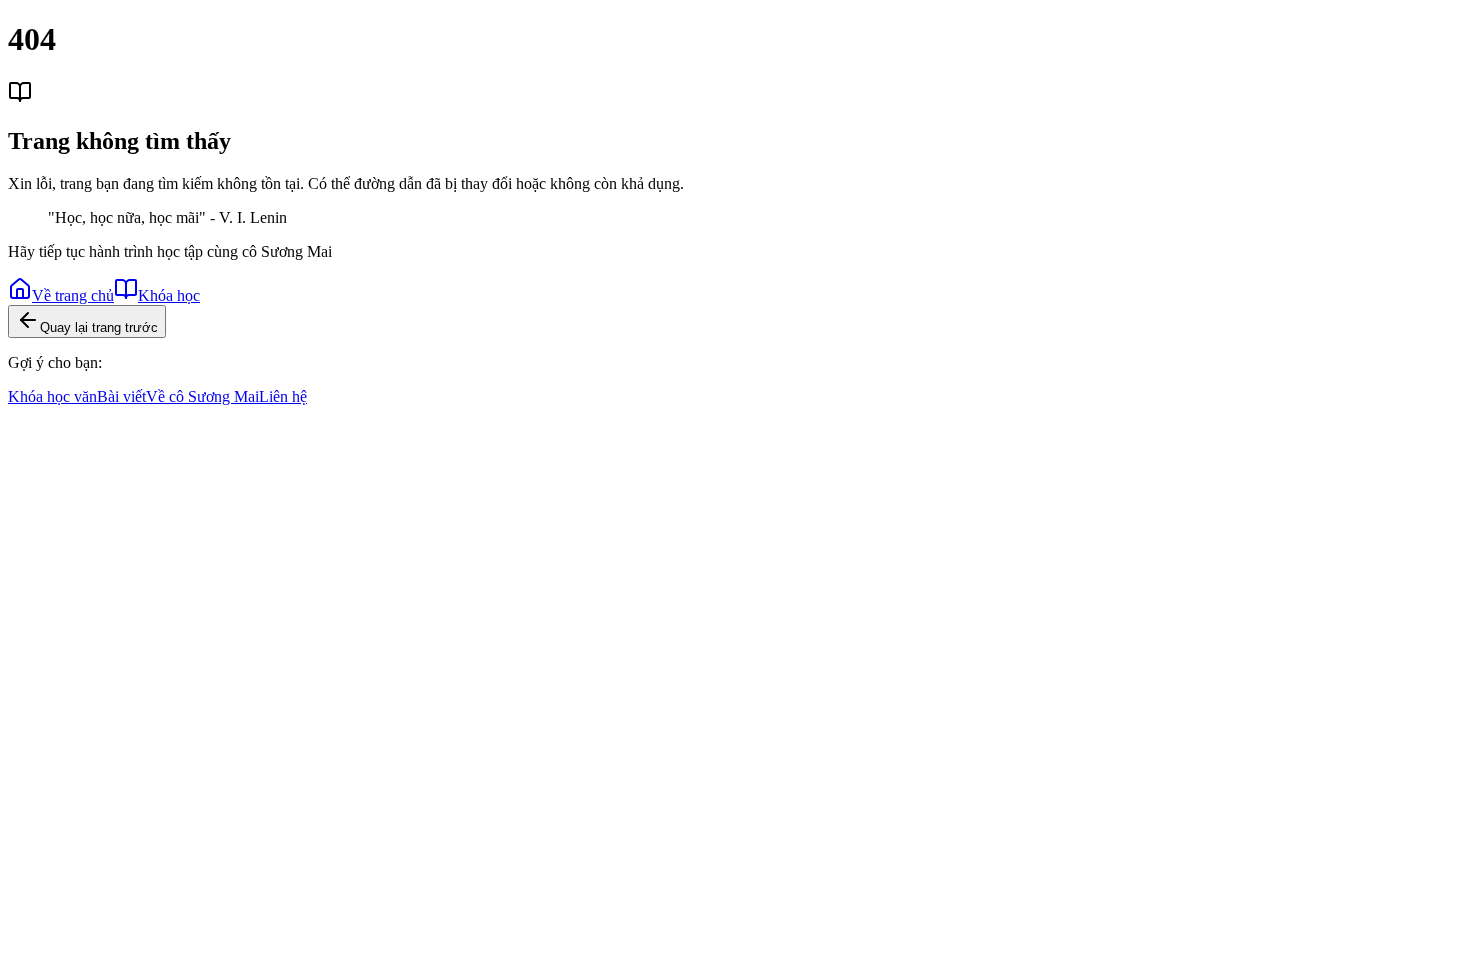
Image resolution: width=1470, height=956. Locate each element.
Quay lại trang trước (99, 327)
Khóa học (169, 295)
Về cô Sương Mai (202, 396)
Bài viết (121, 396)
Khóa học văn (52, 396)
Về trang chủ (73, 295)
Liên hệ (283, 396)
